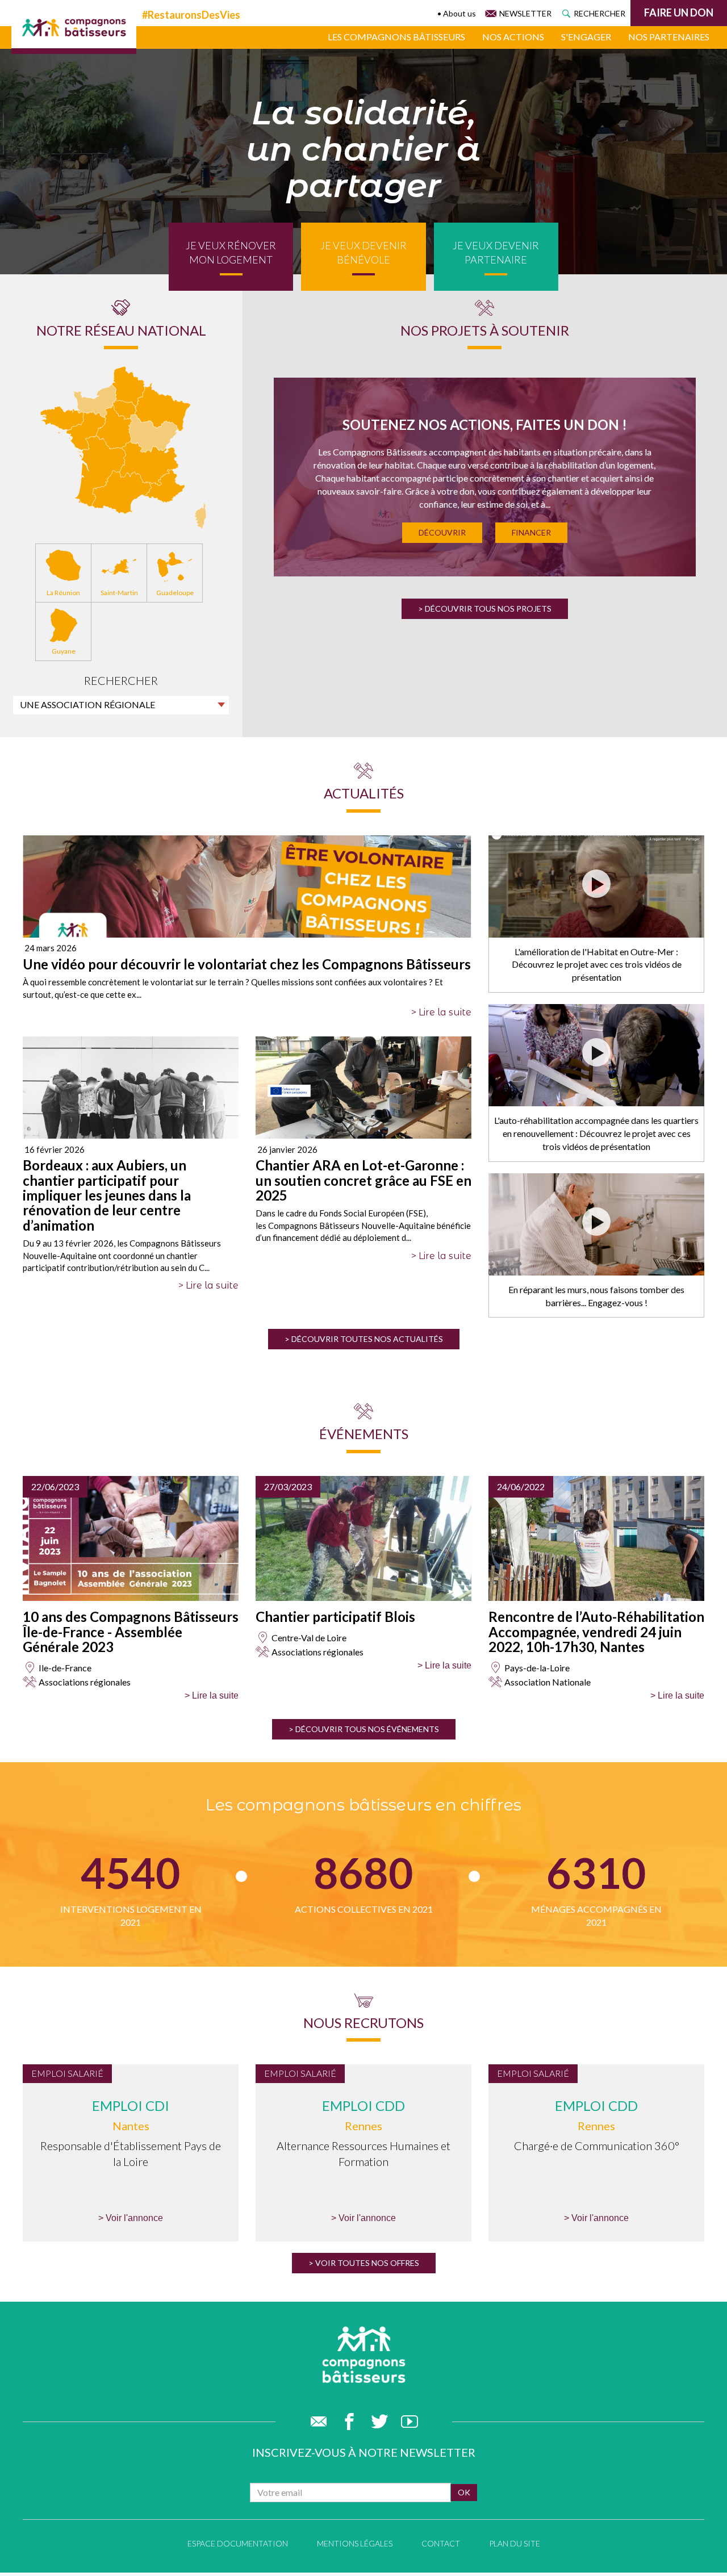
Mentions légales (355, 2543)
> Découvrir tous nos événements (364, 1729)
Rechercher (599, 13)
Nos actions (513, 37)
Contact (441, 2543)
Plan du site (515, 2543)
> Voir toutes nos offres (364, 2263)
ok (464, 2492)
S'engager (586, 37)
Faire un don (679, 12)
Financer (531, 532)
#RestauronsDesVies (191, 15)
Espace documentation (238, 2543)
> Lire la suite (441, 1012)
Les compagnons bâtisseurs (396, 37)
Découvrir (442, 532)
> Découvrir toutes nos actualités (364, 1339)
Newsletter (525, 13)
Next (678, 485)
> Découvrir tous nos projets (485, 609)
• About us (457, 13)
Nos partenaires (669, 37)
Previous (292, 485)
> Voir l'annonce (131, 2218)
